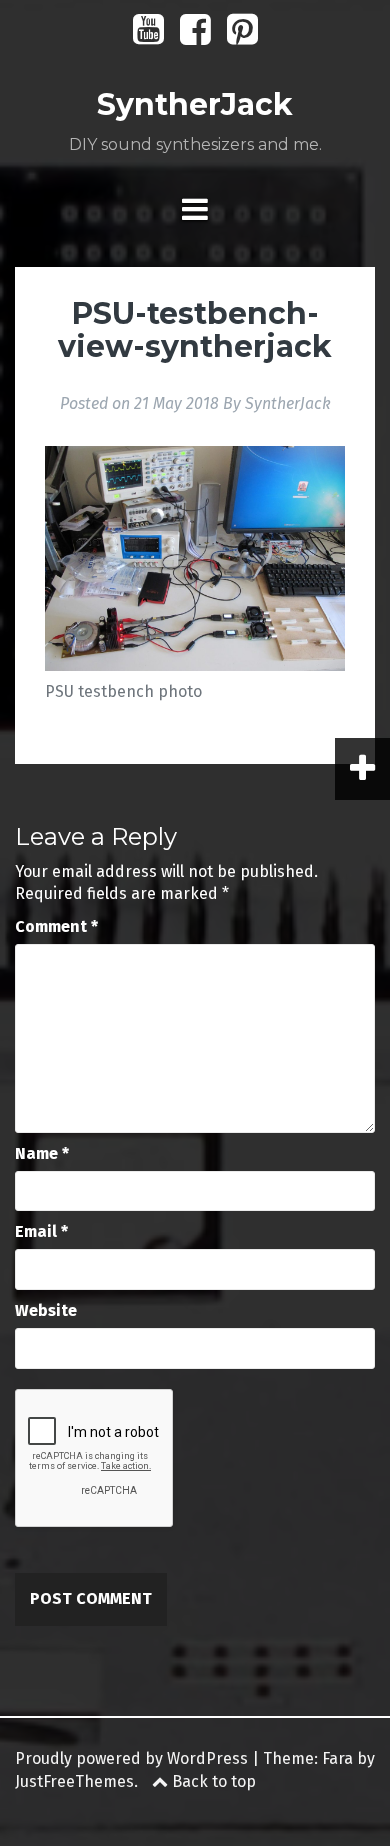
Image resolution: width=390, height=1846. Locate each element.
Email (41, 1231)
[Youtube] (148, 36)
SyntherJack (195, 104)
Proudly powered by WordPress (131, 1758)
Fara (337, 1758)
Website (46, 1310)
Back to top (212, 1781)
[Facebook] (195, 36)
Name (42, 1153)
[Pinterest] (242, 36)
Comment (56, 926)
